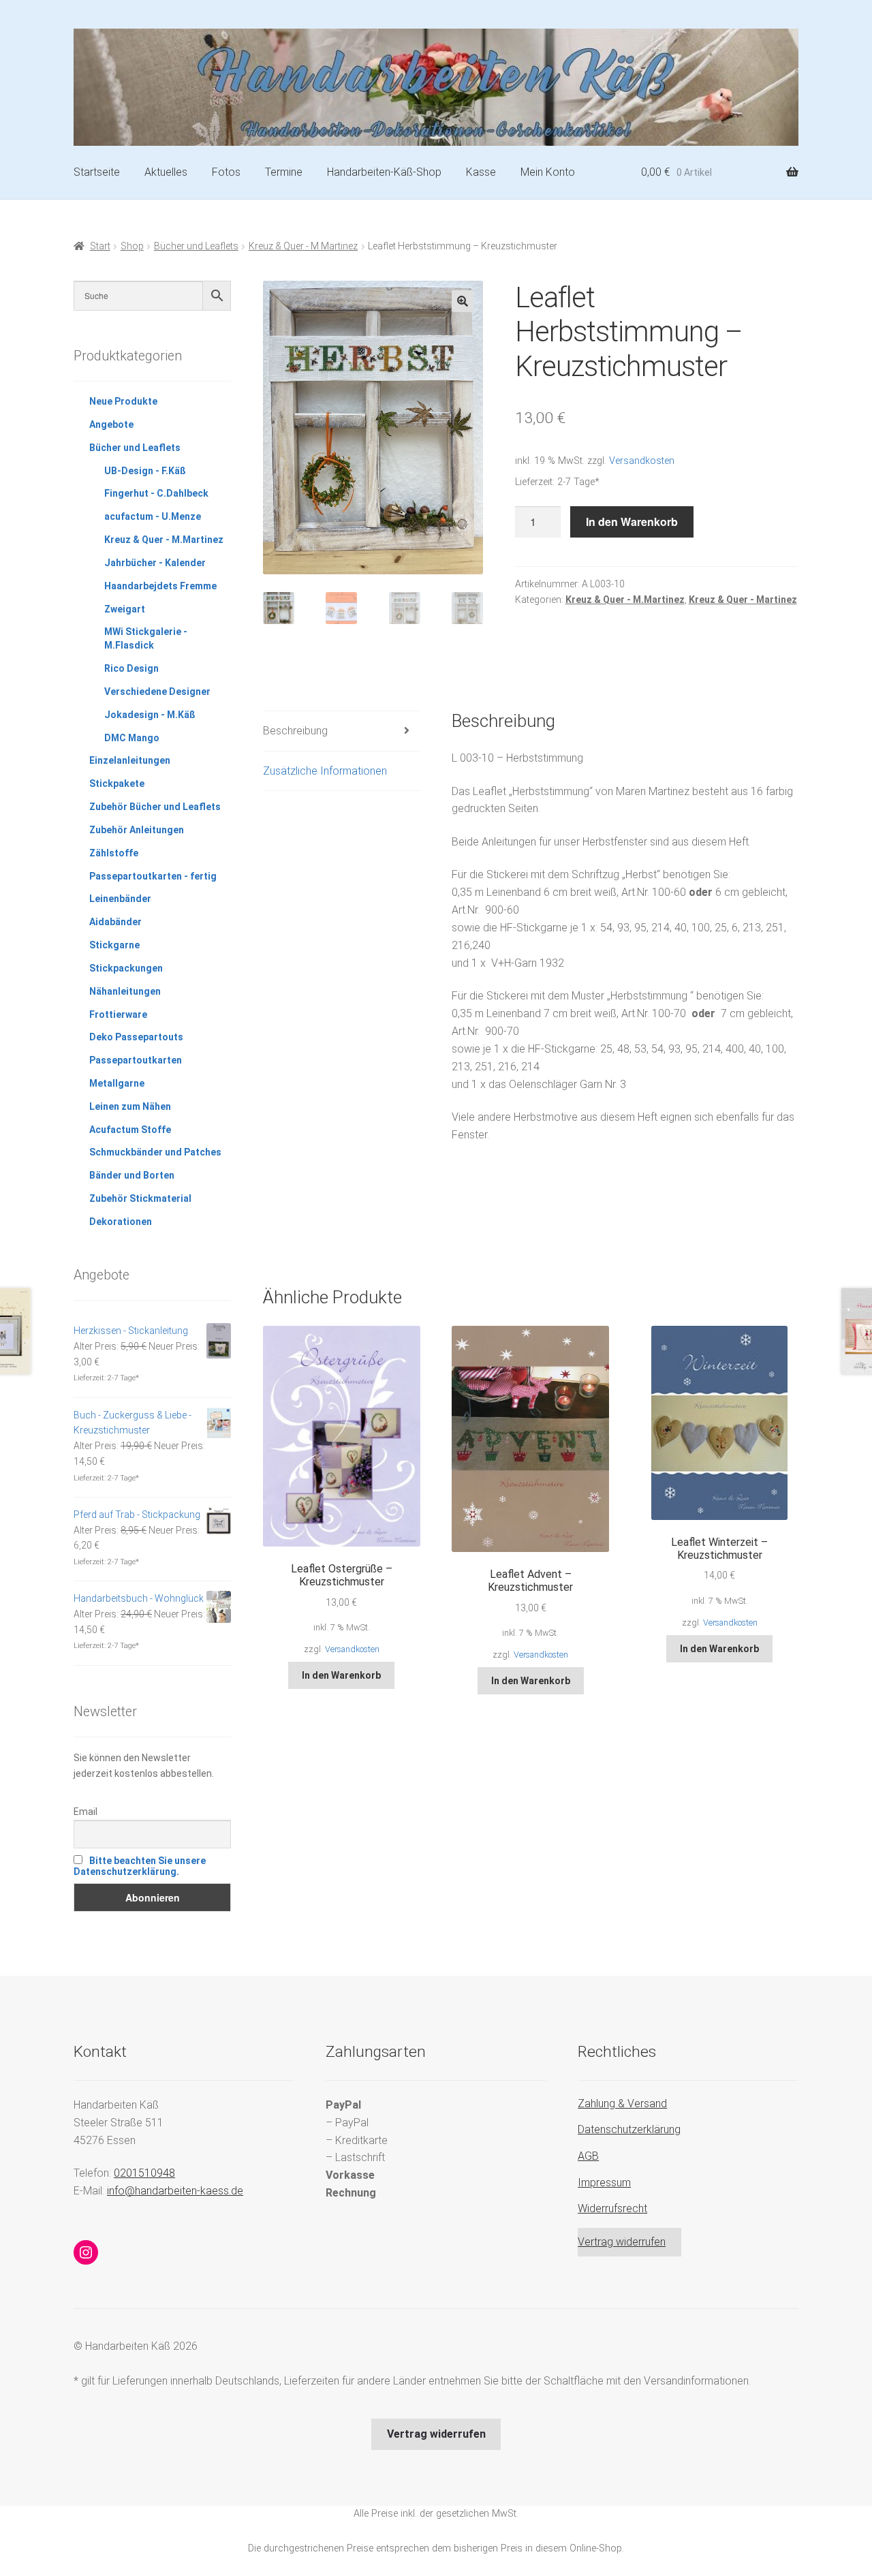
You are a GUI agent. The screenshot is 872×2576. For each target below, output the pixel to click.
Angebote (111, 424)
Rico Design (131, 668)
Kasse (481, 172)
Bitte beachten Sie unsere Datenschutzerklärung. (140, 1866)
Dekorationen (121, 1222)
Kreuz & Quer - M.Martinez (303, 246)
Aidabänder (115, 922)
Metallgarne (117, 1083)
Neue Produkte (123, 401)
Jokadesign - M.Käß (150, 715)
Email (85, 1812)
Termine (284, 172)
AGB (588, 2156)
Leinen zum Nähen (130, 1106)
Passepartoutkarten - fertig (153, 876)
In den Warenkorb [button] (341, 1675)
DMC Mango (132, 738)
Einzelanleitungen (130, 760)
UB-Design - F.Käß (145, 471)
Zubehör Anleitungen (137, 830)
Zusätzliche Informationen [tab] (325, 771)
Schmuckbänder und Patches (155, 1152)
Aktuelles (166, 172)
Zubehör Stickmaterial (140, 1198)
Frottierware (118, 1014)
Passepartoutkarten (136, 1060)
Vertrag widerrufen (622, 2242)
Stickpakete (117, 783)
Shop (132, 246)
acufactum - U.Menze (153, 516)
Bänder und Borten (132, 1175)
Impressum (604, 2183)
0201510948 (144, 2173)
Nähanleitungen (125, 991)
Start (100, 246)
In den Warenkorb (632, 522)
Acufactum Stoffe (130, 1130)
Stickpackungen (126, 968)
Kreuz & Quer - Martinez (743, 600)
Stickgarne (114, 945)
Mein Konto (548, 172)
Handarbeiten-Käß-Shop (384, 172)
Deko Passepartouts (136, 1037)
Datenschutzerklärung (629, 2129)
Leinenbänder (120, 899)
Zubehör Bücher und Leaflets (155, 807)
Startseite (97, 172)
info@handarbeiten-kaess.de (175, 2191)
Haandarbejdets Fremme (160, 586)
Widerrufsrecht (612, 2208)
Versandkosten (642, 461)
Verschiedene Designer (157, 692)
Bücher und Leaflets (196, 246)
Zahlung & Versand (622, 2104)
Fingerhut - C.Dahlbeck (156, 493)
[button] (463, 301)
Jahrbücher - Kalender (155, 563)
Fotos (226, 172)
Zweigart (125, 609)
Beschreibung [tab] (295, 731)
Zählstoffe (114, 853)
